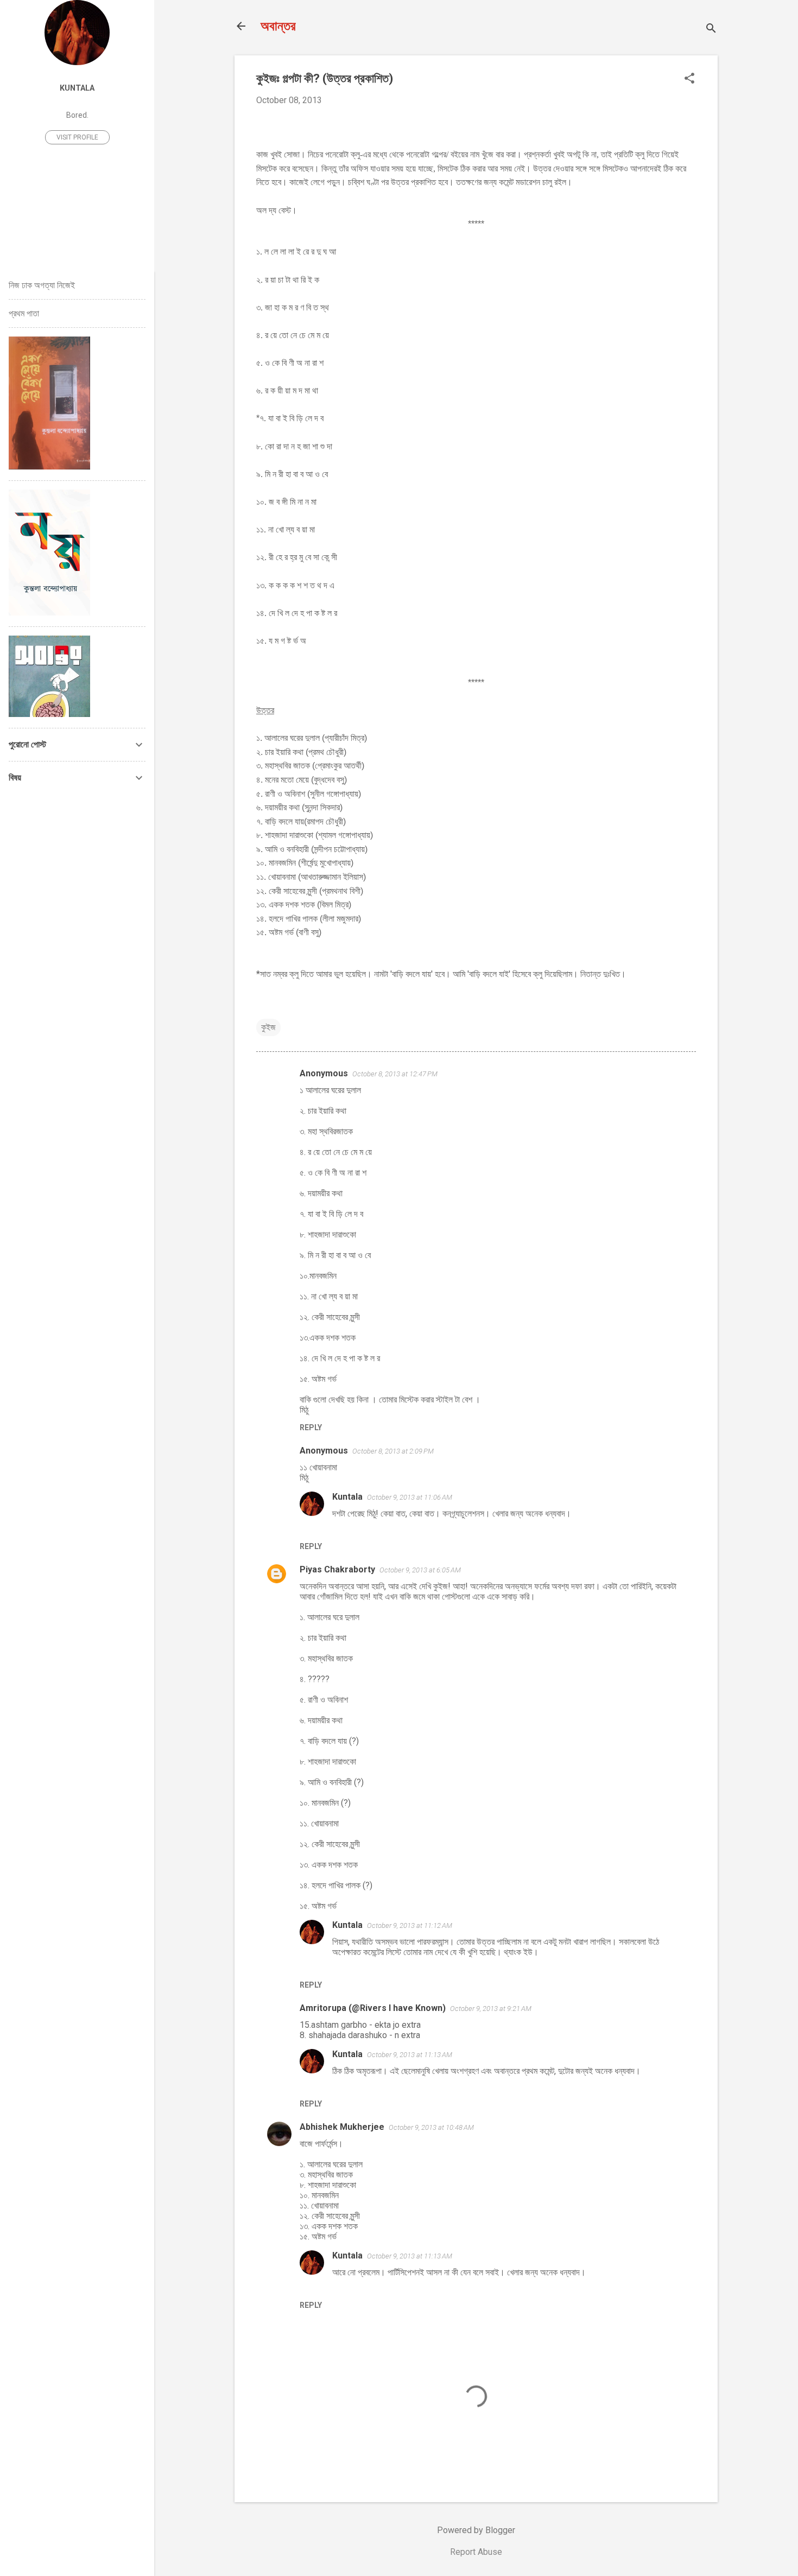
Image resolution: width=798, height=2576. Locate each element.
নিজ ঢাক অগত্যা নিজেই (42, 285)
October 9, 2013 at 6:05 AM (420, 1570)
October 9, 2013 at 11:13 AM (410, 2055)
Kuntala (347, 1497)
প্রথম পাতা (24, 313)
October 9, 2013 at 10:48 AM (431, 2127)
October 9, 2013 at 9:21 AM (491, 2009)
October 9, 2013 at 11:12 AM (410, 1925)
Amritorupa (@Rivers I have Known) (373, 2008)
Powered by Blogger (476, 2530)
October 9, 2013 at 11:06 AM (410, 1497)
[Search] (711, 30)
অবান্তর (278, 26)
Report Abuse (476, 2552)
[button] (689, 79)
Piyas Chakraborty (337, 1569)
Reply (311, 1427)
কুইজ (268, 1027)
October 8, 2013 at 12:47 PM (395, 1074)
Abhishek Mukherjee (342, 2127)
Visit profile (77, 137)
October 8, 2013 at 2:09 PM (393, 1451)
